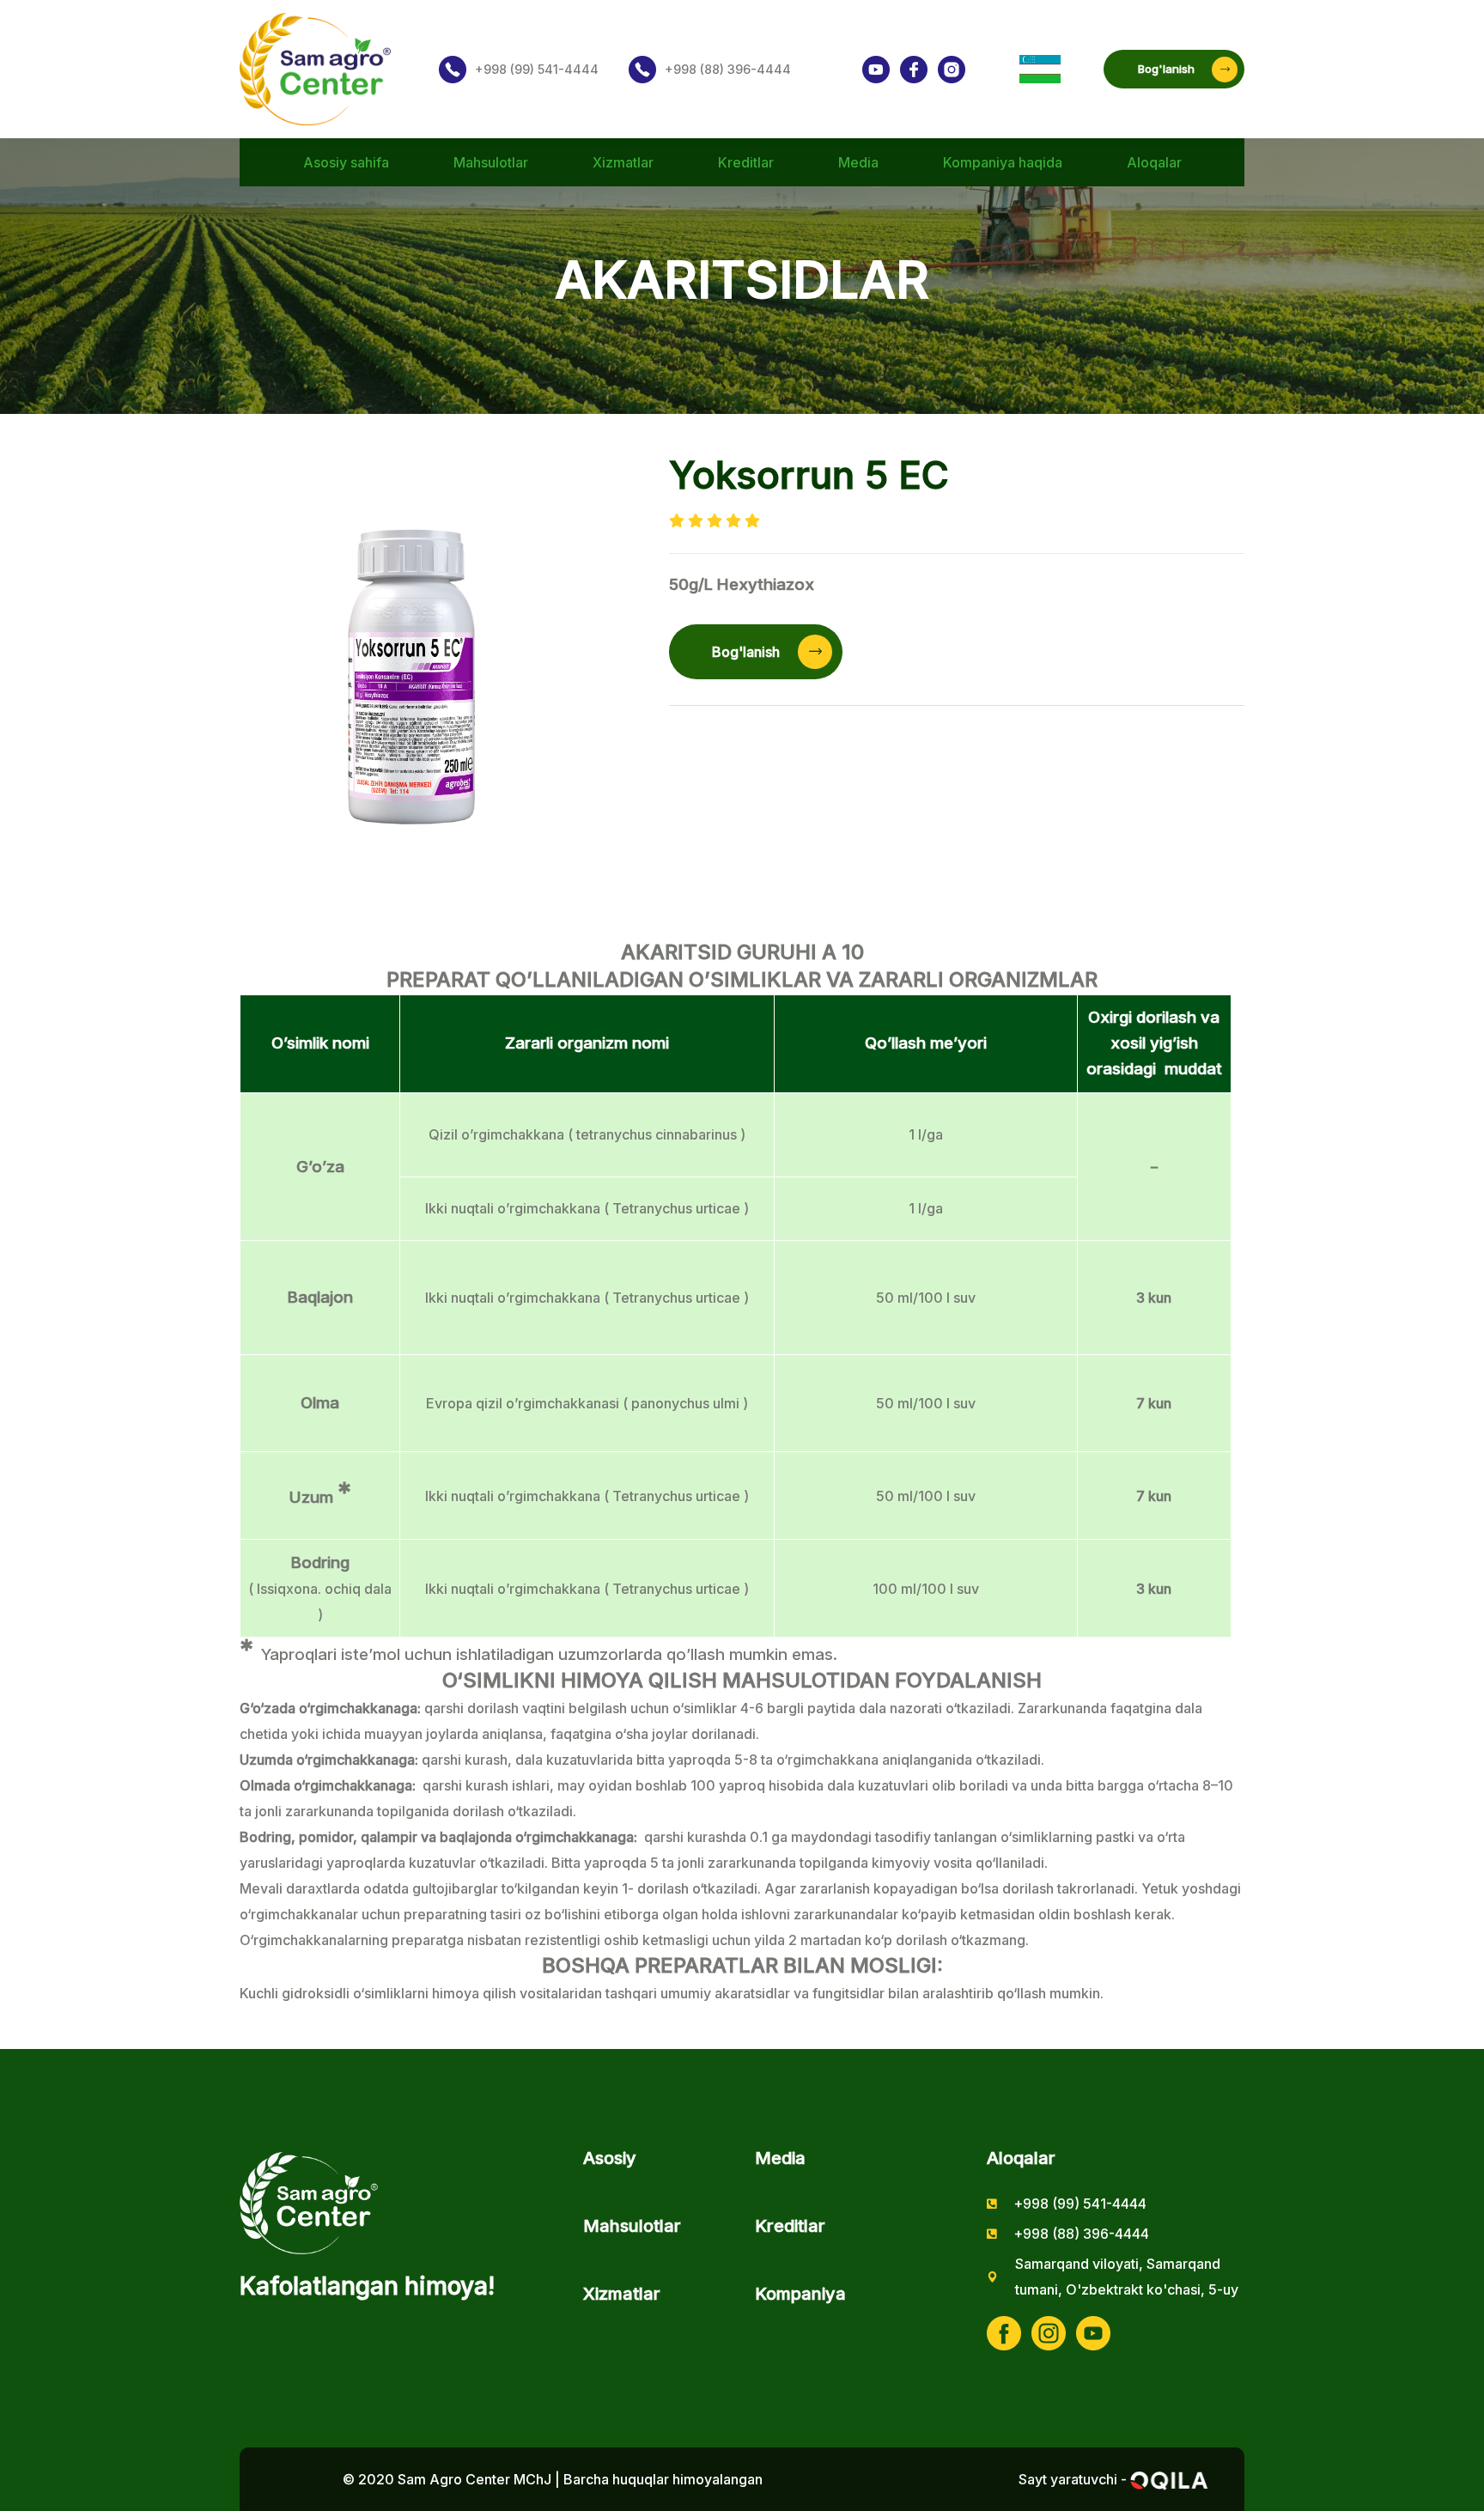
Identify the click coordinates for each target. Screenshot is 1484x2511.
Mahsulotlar (491, 162)
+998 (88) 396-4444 (728, 69)
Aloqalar (1154, 162)
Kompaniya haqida (1003, 162)
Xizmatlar (623, 162)
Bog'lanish (1166, 69)
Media (858, 162)
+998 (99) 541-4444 (537, 69)
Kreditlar (746, 162)
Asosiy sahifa (346, 162)
